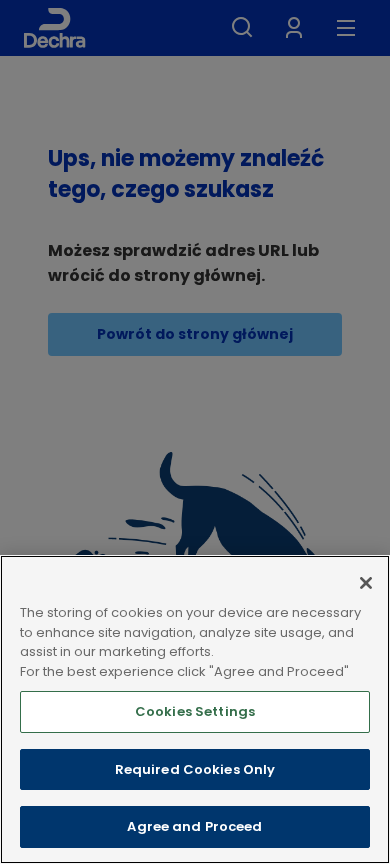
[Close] (366, 583)
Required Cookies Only (195, 769)
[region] (195, 709)
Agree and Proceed (194, 826)
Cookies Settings (195, 711)
